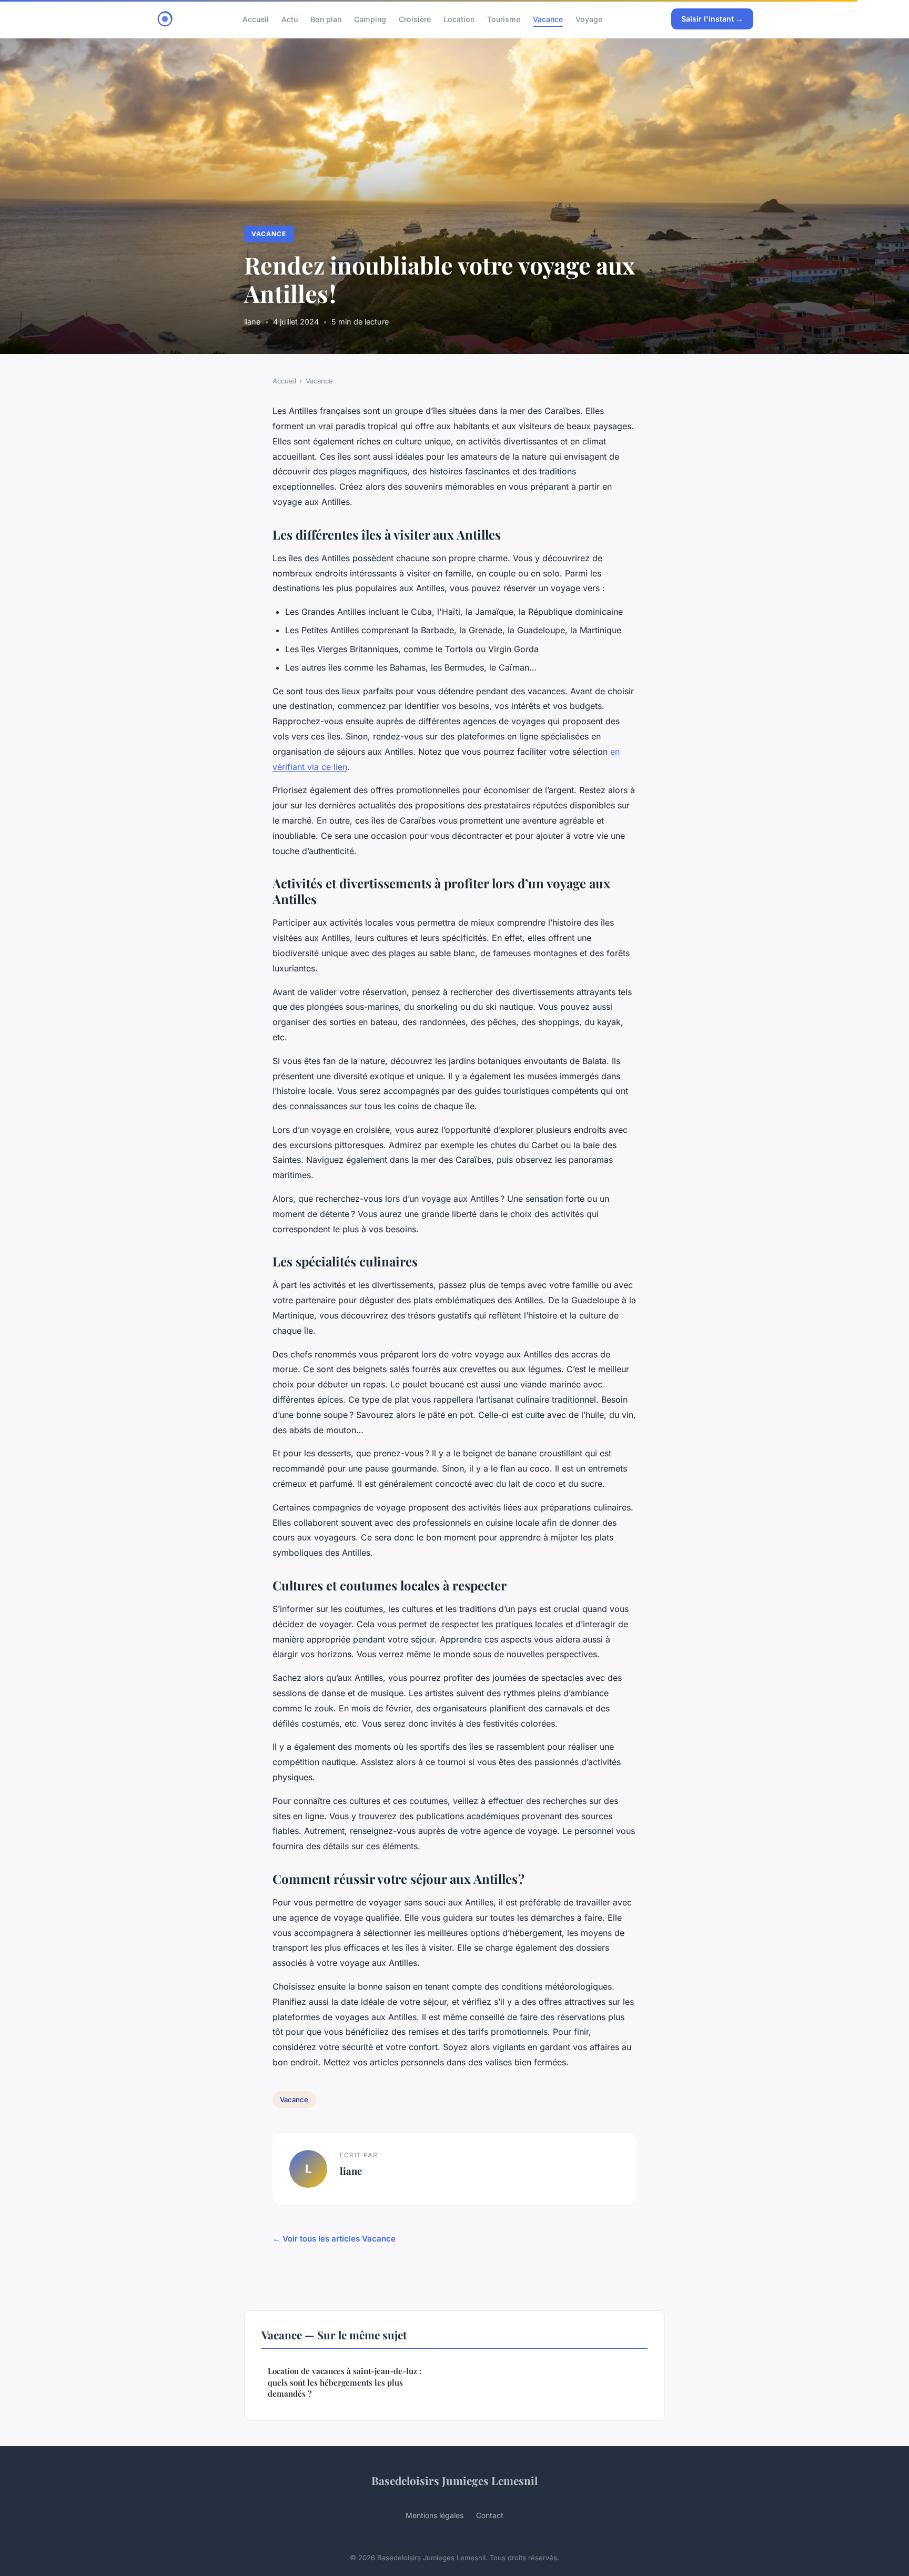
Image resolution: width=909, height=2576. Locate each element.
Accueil (256, 19)
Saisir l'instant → (712, 19)
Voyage (589, 19)
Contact (490, 2515)
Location (459, 19)
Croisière (415, 19)
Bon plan (326, 19)
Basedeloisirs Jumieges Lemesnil (454, 2480)
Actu (290, 19)
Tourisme (504, 19)
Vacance (548, 19)
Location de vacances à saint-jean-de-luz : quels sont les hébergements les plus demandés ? (345, 2382)
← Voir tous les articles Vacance (334, 2239)
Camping (370, 19)
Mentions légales (435, 2515)
